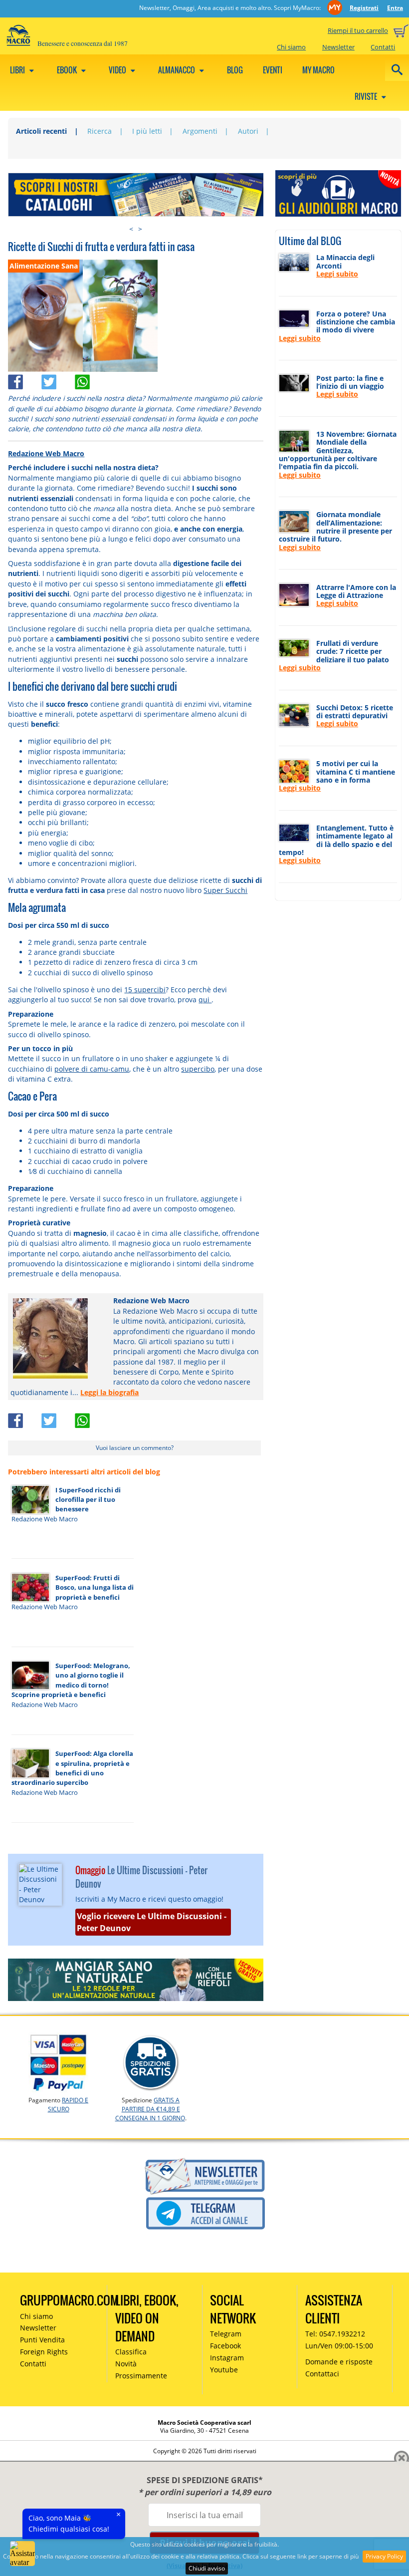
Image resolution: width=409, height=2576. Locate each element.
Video (118, 70)
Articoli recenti (41, 131)
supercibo (198, 1069)
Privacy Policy (384, 2556)
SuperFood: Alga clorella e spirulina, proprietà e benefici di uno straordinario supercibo (73, 1768)
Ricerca (100, 131)
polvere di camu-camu (92, 1069)
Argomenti (200, 131)
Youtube (224, 2370)
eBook (68, 70)
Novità (126, 2364)
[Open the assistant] (22, 2554)
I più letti (147, 131)
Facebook (225, 2346)
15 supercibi (145, 990)
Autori (248, 131)
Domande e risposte (339, 2362)
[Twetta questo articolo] (58, 379)
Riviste (367, 96)
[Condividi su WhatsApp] (91, 379)
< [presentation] (131, 229)
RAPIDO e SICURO (68, 2105)
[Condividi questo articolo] (25, 379)
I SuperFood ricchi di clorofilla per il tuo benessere (88, 1500)
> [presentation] (140, 229)
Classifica (131, 2352)
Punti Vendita (42, 2340)
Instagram (227, 2358)
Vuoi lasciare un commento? (135, 1448)
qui (205, 1000)
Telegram (226, 2334)
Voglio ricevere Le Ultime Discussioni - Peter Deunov (152, 1922)
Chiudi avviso (207, 2568)
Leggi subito (337, 274)
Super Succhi (225, 890)
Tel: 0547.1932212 (335, 2334)
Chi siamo (291, 47)
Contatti (383, 47)
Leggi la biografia (109, 1392)
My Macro (318, 70)
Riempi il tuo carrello (358, 30)
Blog (235, 70)
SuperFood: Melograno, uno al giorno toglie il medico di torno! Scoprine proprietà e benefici (71, 1680)
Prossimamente (141, 2376)
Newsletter (338, 47)
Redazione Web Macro (46, 453)
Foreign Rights (44, 2352)
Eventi (273, 70)
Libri (18, 70)
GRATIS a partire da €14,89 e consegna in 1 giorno (150, 2109)
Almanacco (177, 70)
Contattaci (322, 2374)
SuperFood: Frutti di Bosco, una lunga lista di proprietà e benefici (95, 1587)
